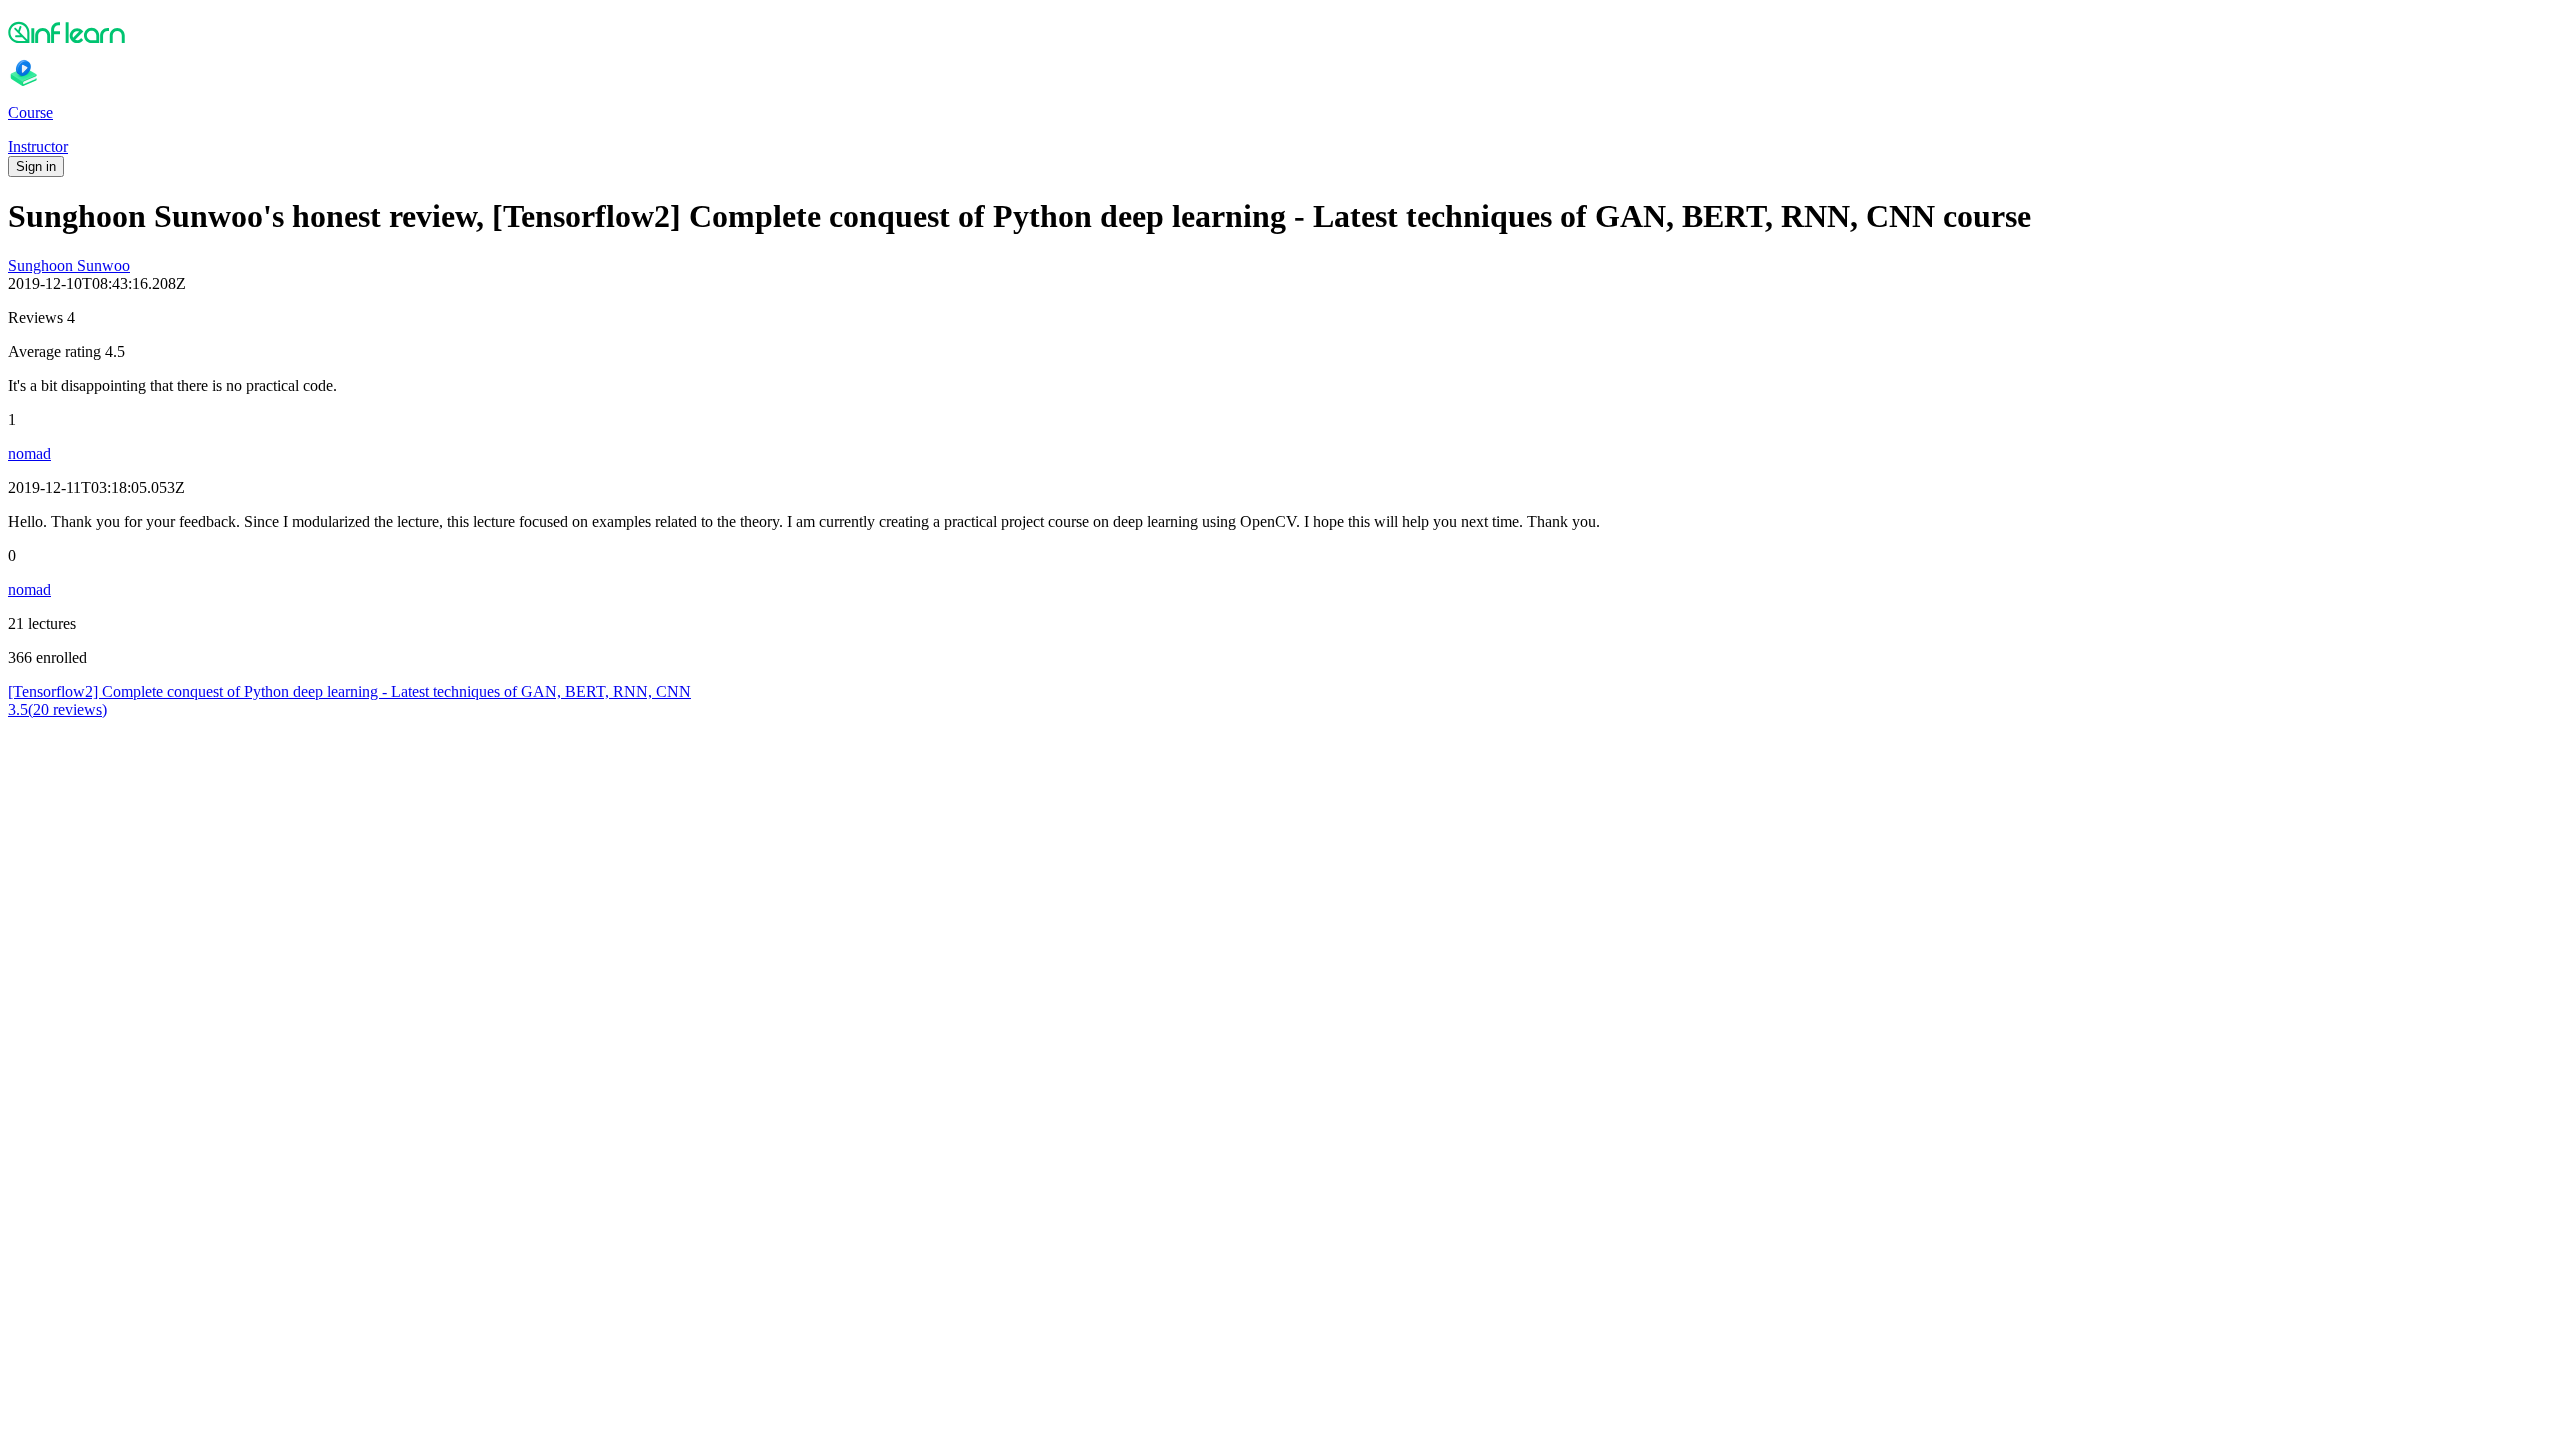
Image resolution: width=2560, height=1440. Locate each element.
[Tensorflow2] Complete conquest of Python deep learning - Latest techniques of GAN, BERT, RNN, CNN (349, 691)
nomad (29, 453)
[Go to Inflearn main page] (1280, 32)
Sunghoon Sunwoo (69, 265)
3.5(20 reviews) (57, 709)
